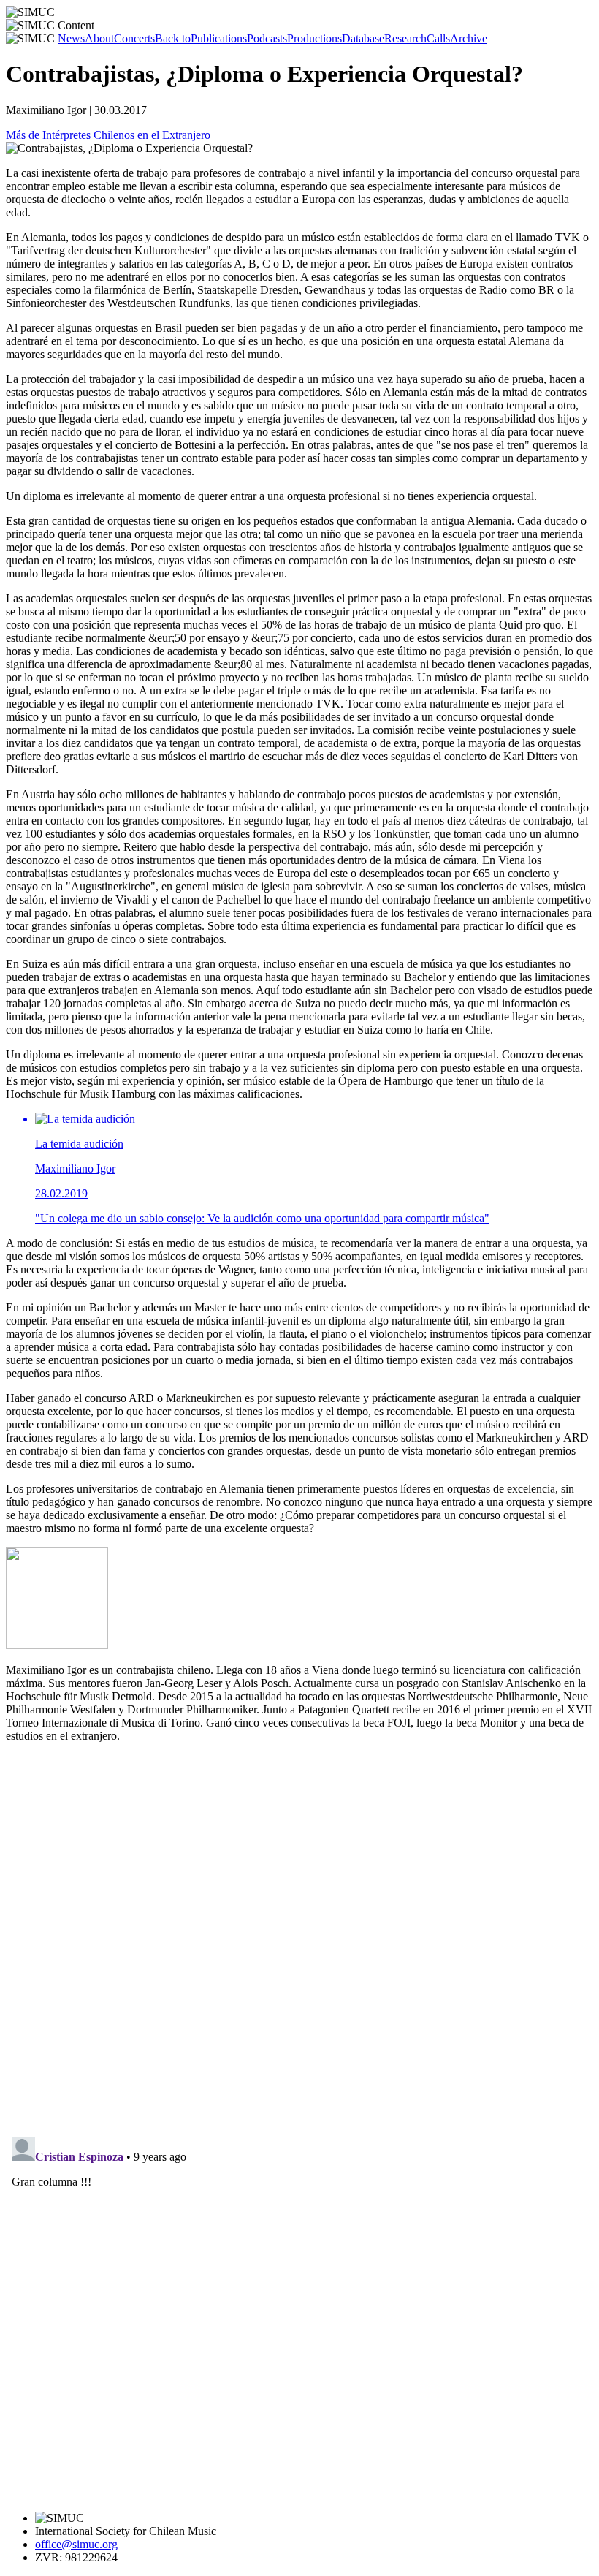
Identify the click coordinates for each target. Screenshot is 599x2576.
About (99, 38)
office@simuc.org (76, 2544)
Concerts (134, 38)
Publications (201, 38)
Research (405, 38)
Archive (469, 38)
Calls (438, 38)
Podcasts (267, 38)
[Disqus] (299, 1937)
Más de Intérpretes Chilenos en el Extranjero (108, 135)
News (71, 38)
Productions (314, 38)
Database (363, 38)
